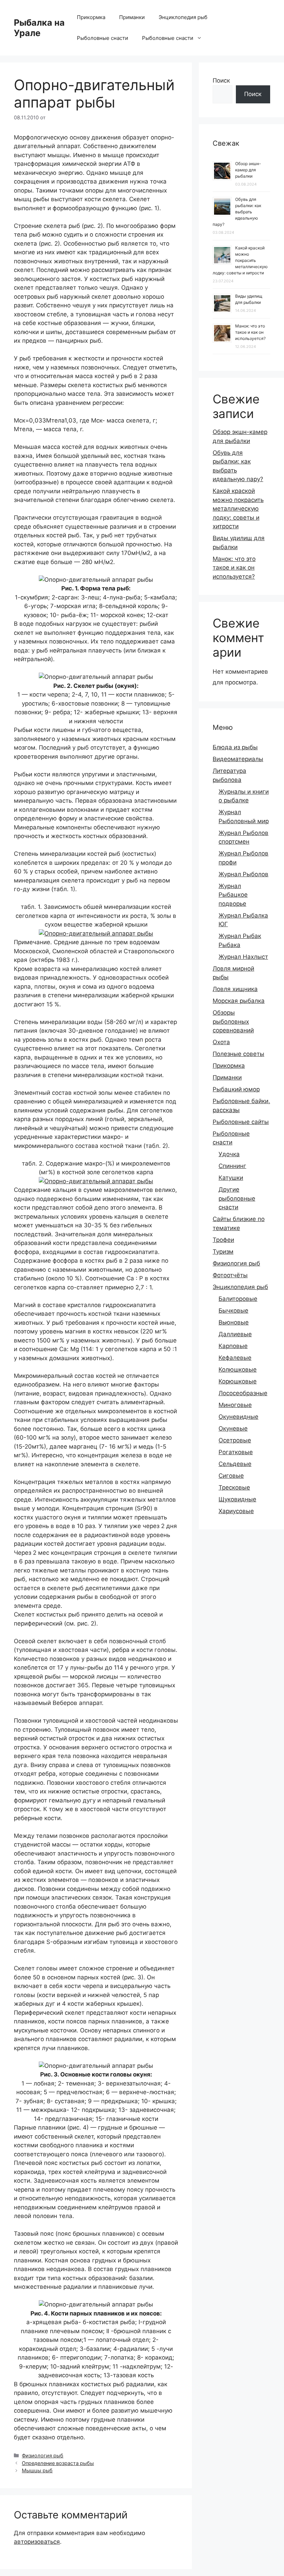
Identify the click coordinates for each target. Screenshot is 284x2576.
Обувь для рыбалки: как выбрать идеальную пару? (237, 212)
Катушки (231, 1178)
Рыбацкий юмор (236, 1089)
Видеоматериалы (238, 759)
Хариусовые (236, 1511)
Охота (221, 1042)
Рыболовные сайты (241, 1122)
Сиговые (231, 1476)
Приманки (132, 17)
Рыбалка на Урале (39, 28)
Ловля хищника (235, 989)
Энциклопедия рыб (183, 17)
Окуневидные (238, 1417)
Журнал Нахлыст (243, 957)
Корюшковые (238, 1381)
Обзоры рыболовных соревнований (233, 1021)
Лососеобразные (243, 1393)
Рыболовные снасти (103, 38)
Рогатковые (236, 1452)
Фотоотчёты (230, 1275)
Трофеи (223, 1240)
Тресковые (234, 1487)
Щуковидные (237, 1499)
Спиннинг (232, 1166)
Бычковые (233, 1311)
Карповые (233, 1346)
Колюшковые (238, 1370)
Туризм (223, 1252)
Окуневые (233, 1428)
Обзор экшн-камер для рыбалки (248, 170)
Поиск (221, 80)
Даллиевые (235, 1334)
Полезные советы (238, 1054)
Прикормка (91, 17)
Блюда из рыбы (235, 747)
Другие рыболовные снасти (237, 1198)
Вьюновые (234, 1322)
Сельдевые (235, 1464)
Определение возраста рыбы (58, 2463)
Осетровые (235, 1440)
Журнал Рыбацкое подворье (233, 895)
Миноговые (235, 1405)
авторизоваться (37, 2542)
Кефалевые (235, 1358)
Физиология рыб (43, 2455)
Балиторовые (238, 1299)
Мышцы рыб (37, 2470)
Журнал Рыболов (243, 874)
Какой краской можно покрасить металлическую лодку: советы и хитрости (240, 260)
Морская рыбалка (239, 1001)
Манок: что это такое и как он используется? (250, 332)
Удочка (229, 1154)
